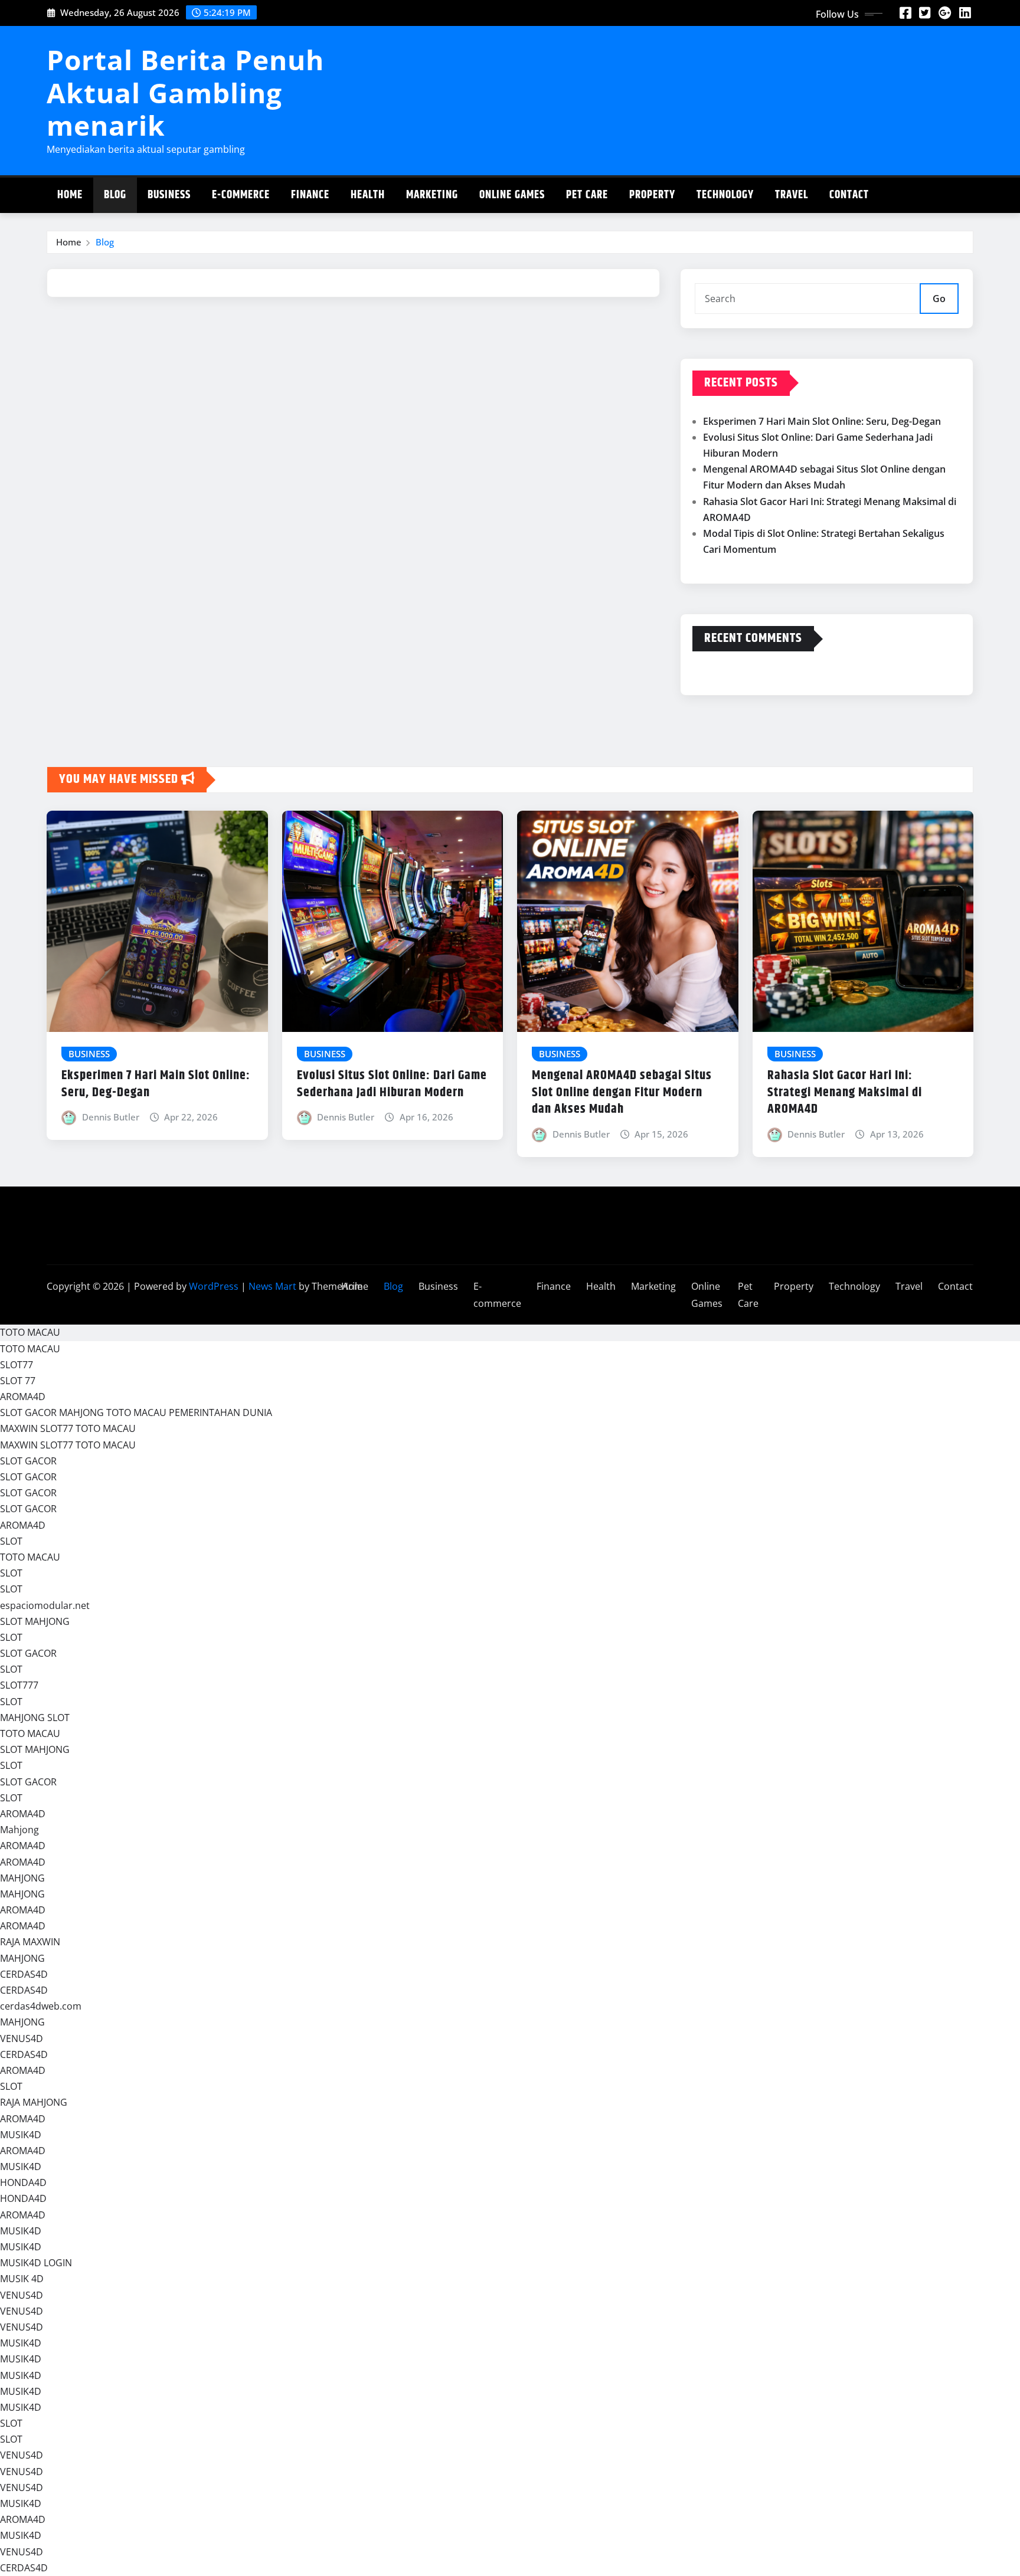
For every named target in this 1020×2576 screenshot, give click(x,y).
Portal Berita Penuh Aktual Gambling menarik (185, 92)
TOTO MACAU (30, 1332)
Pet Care (587, 195)
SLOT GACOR (28, 1461)
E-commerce (241, 195)
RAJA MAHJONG (34, 2102)
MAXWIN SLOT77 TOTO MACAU (68, 1428)
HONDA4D (23, 2182)
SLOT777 (19, 1685)
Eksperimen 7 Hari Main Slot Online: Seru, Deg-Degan (822, 421)
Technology (725, 195)
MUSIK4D (21, 2135)
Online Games (512, 195)
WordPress (214, 1286)
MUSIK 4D (22, 2279)
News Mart (272, 1286)
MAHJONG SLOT (35, 1718)
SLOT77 (17, 1365)
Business (169, 195)
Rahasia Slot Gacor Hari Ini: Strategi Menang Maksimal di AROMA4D (845, 1092)
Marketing (432, 195)
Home (70, 195)
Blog (115, 195)
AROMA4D (23, 1397)
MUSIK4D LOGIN (36, 2263)
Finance (310, 195)
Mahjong (19, 1830)
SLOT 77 (18, 1381)
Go (939, 299)
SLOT (11, 1541)
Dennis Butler (111, 1117)
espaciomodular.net (45, 1605)
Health (368, 195)
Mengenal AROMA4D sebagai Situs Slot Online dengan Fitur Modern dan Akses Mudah (622, 1092)
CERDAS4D (24, 1974)
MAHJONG (22, 1878)
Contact (849, 195)
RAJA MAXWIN (30, 1942)
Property (652, 195)
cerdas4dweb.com (41, 2006)
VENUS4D (22, 2038)
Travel (792, 195)
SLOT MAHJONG (35, 1621)
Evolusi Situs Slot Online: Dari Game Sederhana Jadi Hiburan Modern (392, 1084)
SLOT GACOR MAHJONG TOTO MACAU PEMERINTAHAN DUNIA (136, 1412)
